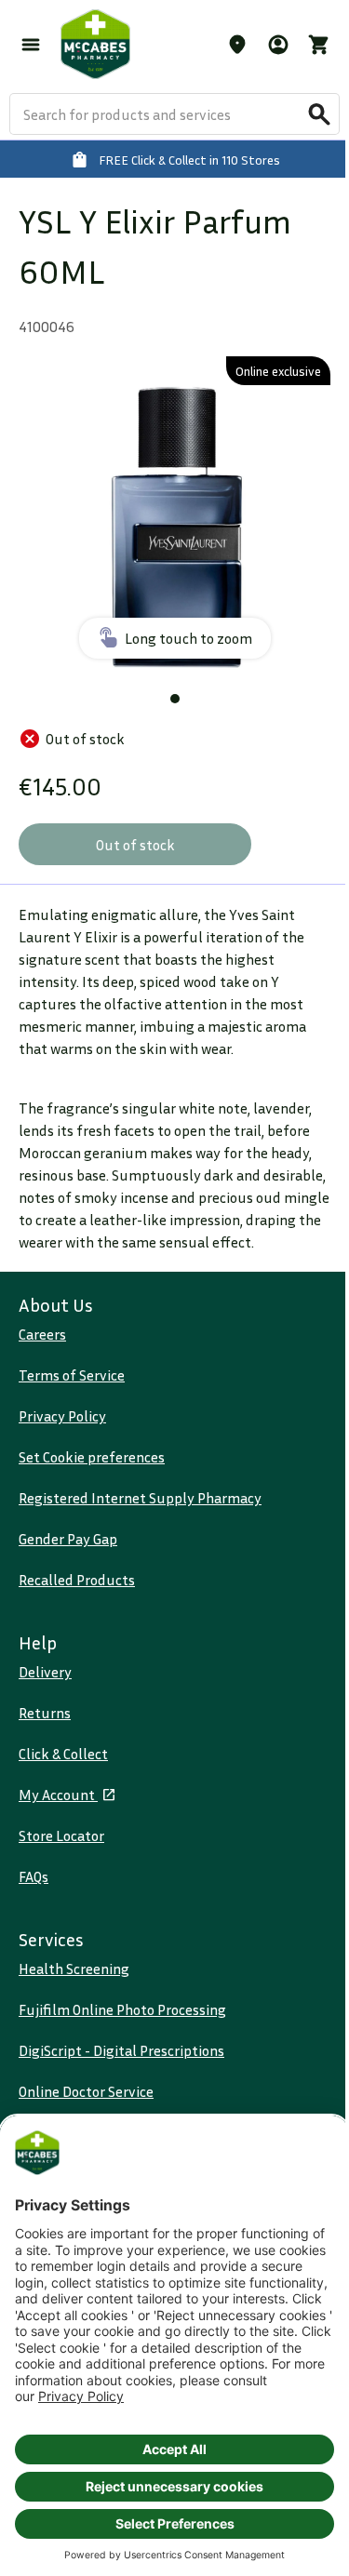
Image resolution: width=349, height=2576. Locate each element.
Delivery (45, 1672)
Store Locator (61, 1835)
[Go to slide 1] (175, 699)
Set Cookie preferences (92, 1457)
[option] (174, 512)
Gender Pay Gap (68, 1539)
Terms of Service (72, 1375)
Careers (42, 1334)
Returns (45, 1713)
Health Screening (74, 1969)
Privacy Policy (62, 1416)
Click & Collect (63, 1754)
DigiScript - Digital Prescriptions (121, 2050)
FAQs (34, 1876)
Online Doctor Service (86, 2091)
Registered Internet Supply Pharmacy (140, 1498)
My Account (58, 1795)
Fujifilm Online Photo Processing (122, 2009)
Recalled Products (77, 1580)
